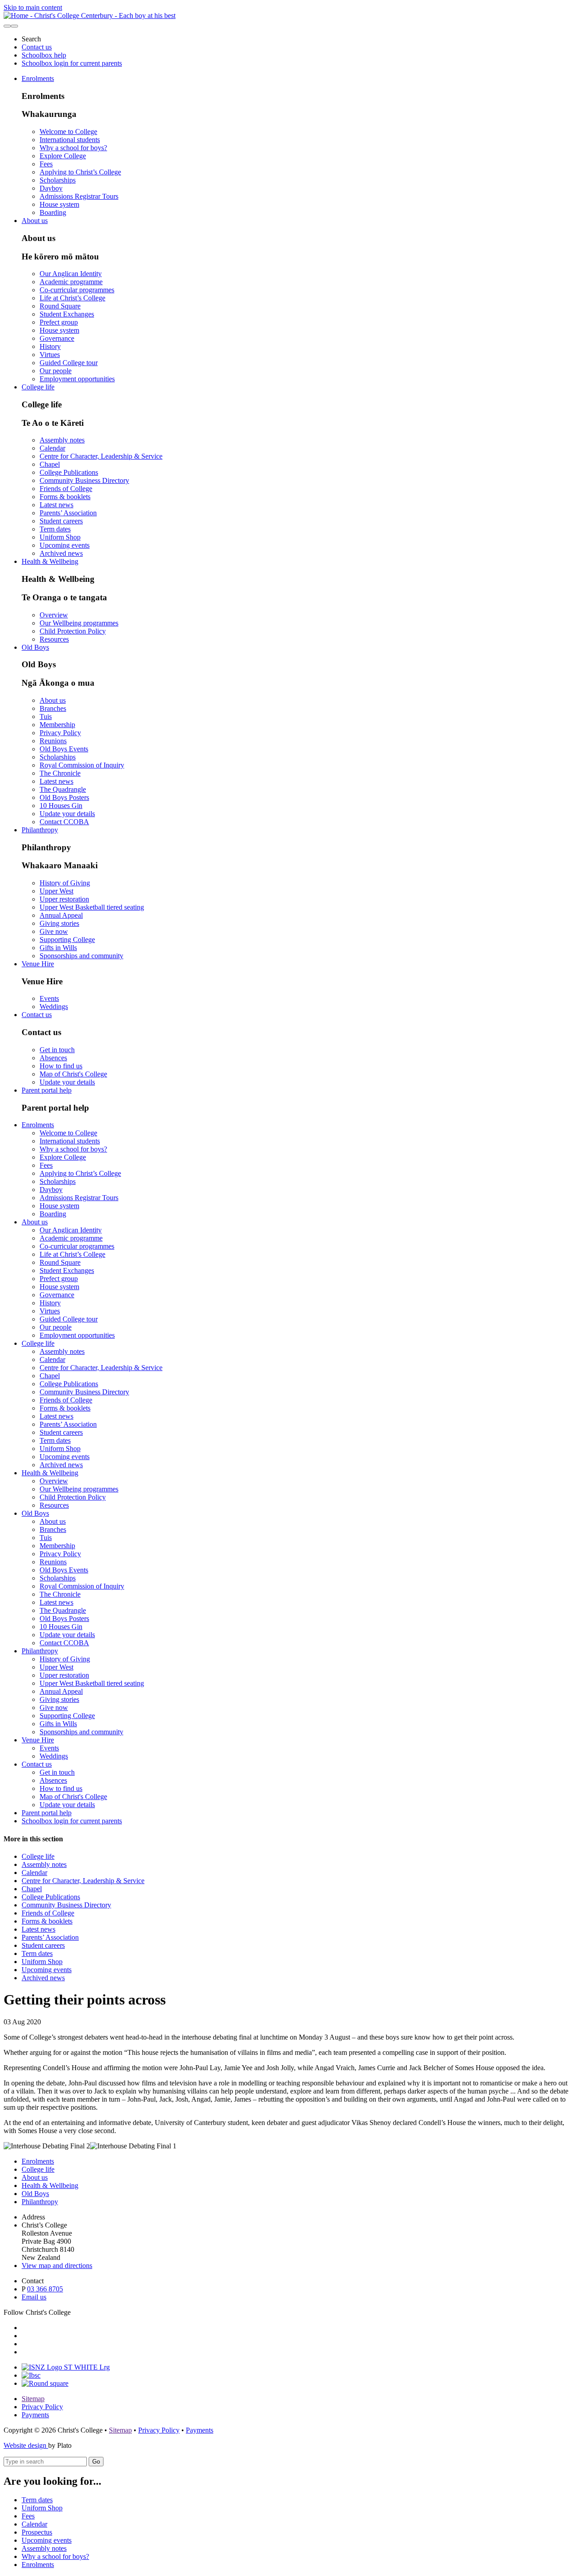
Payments (35, 2415)
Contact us (37, 47)
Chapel (50, 464)
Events (49, 998)
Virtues (50, 355)
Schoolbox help (44, 55)
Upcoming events (65, 545)
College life (38, 387)
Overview (54, 615)
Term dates (55, 529)
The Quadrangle (63, 789)
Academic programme (71, 282)
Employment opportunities (77, 379)
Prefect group (59, 322)
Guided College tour (69, 363)
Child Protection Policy (73, 631)
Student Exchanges (67, 314)
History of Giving (65, 883)
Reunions (53, 741)
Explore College (63, 156)
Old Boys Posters (64, 797)
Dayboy (51, 188)
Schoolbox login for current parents (72, 63)
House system (59, 204)
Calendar (52, 448)
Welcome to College (68, 132)
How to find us (61, 1066)
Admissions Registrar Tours (79, 196)
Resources (54, 639)
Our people (56, 371)
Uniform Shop (60, 537)
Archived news (61, 553)
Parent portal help (47, 1090)
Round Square (60, 306)
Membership (57, 725)
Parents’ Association (68, 513)
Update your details (67, 814)
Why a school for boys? (73, 148)
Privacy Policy (60, 733)
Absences (53, 1058)
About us (35, 221)
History (50, 346)
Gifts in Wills (58, 948)
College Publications (69, 472)
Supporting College (67, 940)
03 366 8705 (45, 2289)
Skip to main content (33, 7)
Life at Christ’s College (72, 298)
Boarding (53, 212)
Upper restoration (64, 899)
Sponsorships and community (81, 956)
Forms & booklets (65, 497)
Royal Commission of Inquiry (82, 765)
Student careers (61, 521)
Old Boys (35, 647)
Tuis (46, 717)
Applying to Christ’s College (80, 172)
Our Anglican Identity (71, 274)
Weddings (54, 1007)
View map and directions (57, 2266)
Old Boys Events (64, 749)
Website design (26, 2445)
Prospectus (37, 2532)
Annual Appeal (61, 915)
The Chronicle (60, 773)
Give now (54, 931)
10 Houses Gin (61, 806)
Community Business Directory (84, 480)
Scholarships (58, 180)
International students (70, 140)
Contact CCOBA (64, 822)
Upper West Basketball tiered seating (92, 907)
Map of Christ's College (73, 1074)
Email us (34, 2297)
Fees (46, 164)
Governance (57, 338)
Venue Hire (38, 964)
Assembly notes (62, 440)
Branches (53, 708)
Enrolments (38, 78)
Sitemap (33, 2399)
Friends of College (66, 489)
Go (96, 2462)
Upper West (56, 891)
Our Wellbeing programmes (79, 623)
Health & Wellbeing (50, 561)
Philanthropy (40, 830)
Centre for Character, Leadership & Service (101, 456)
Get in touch (57, 1050)
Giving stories (59, 923)
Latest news (56, 505)
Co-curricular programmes (77, 290)
